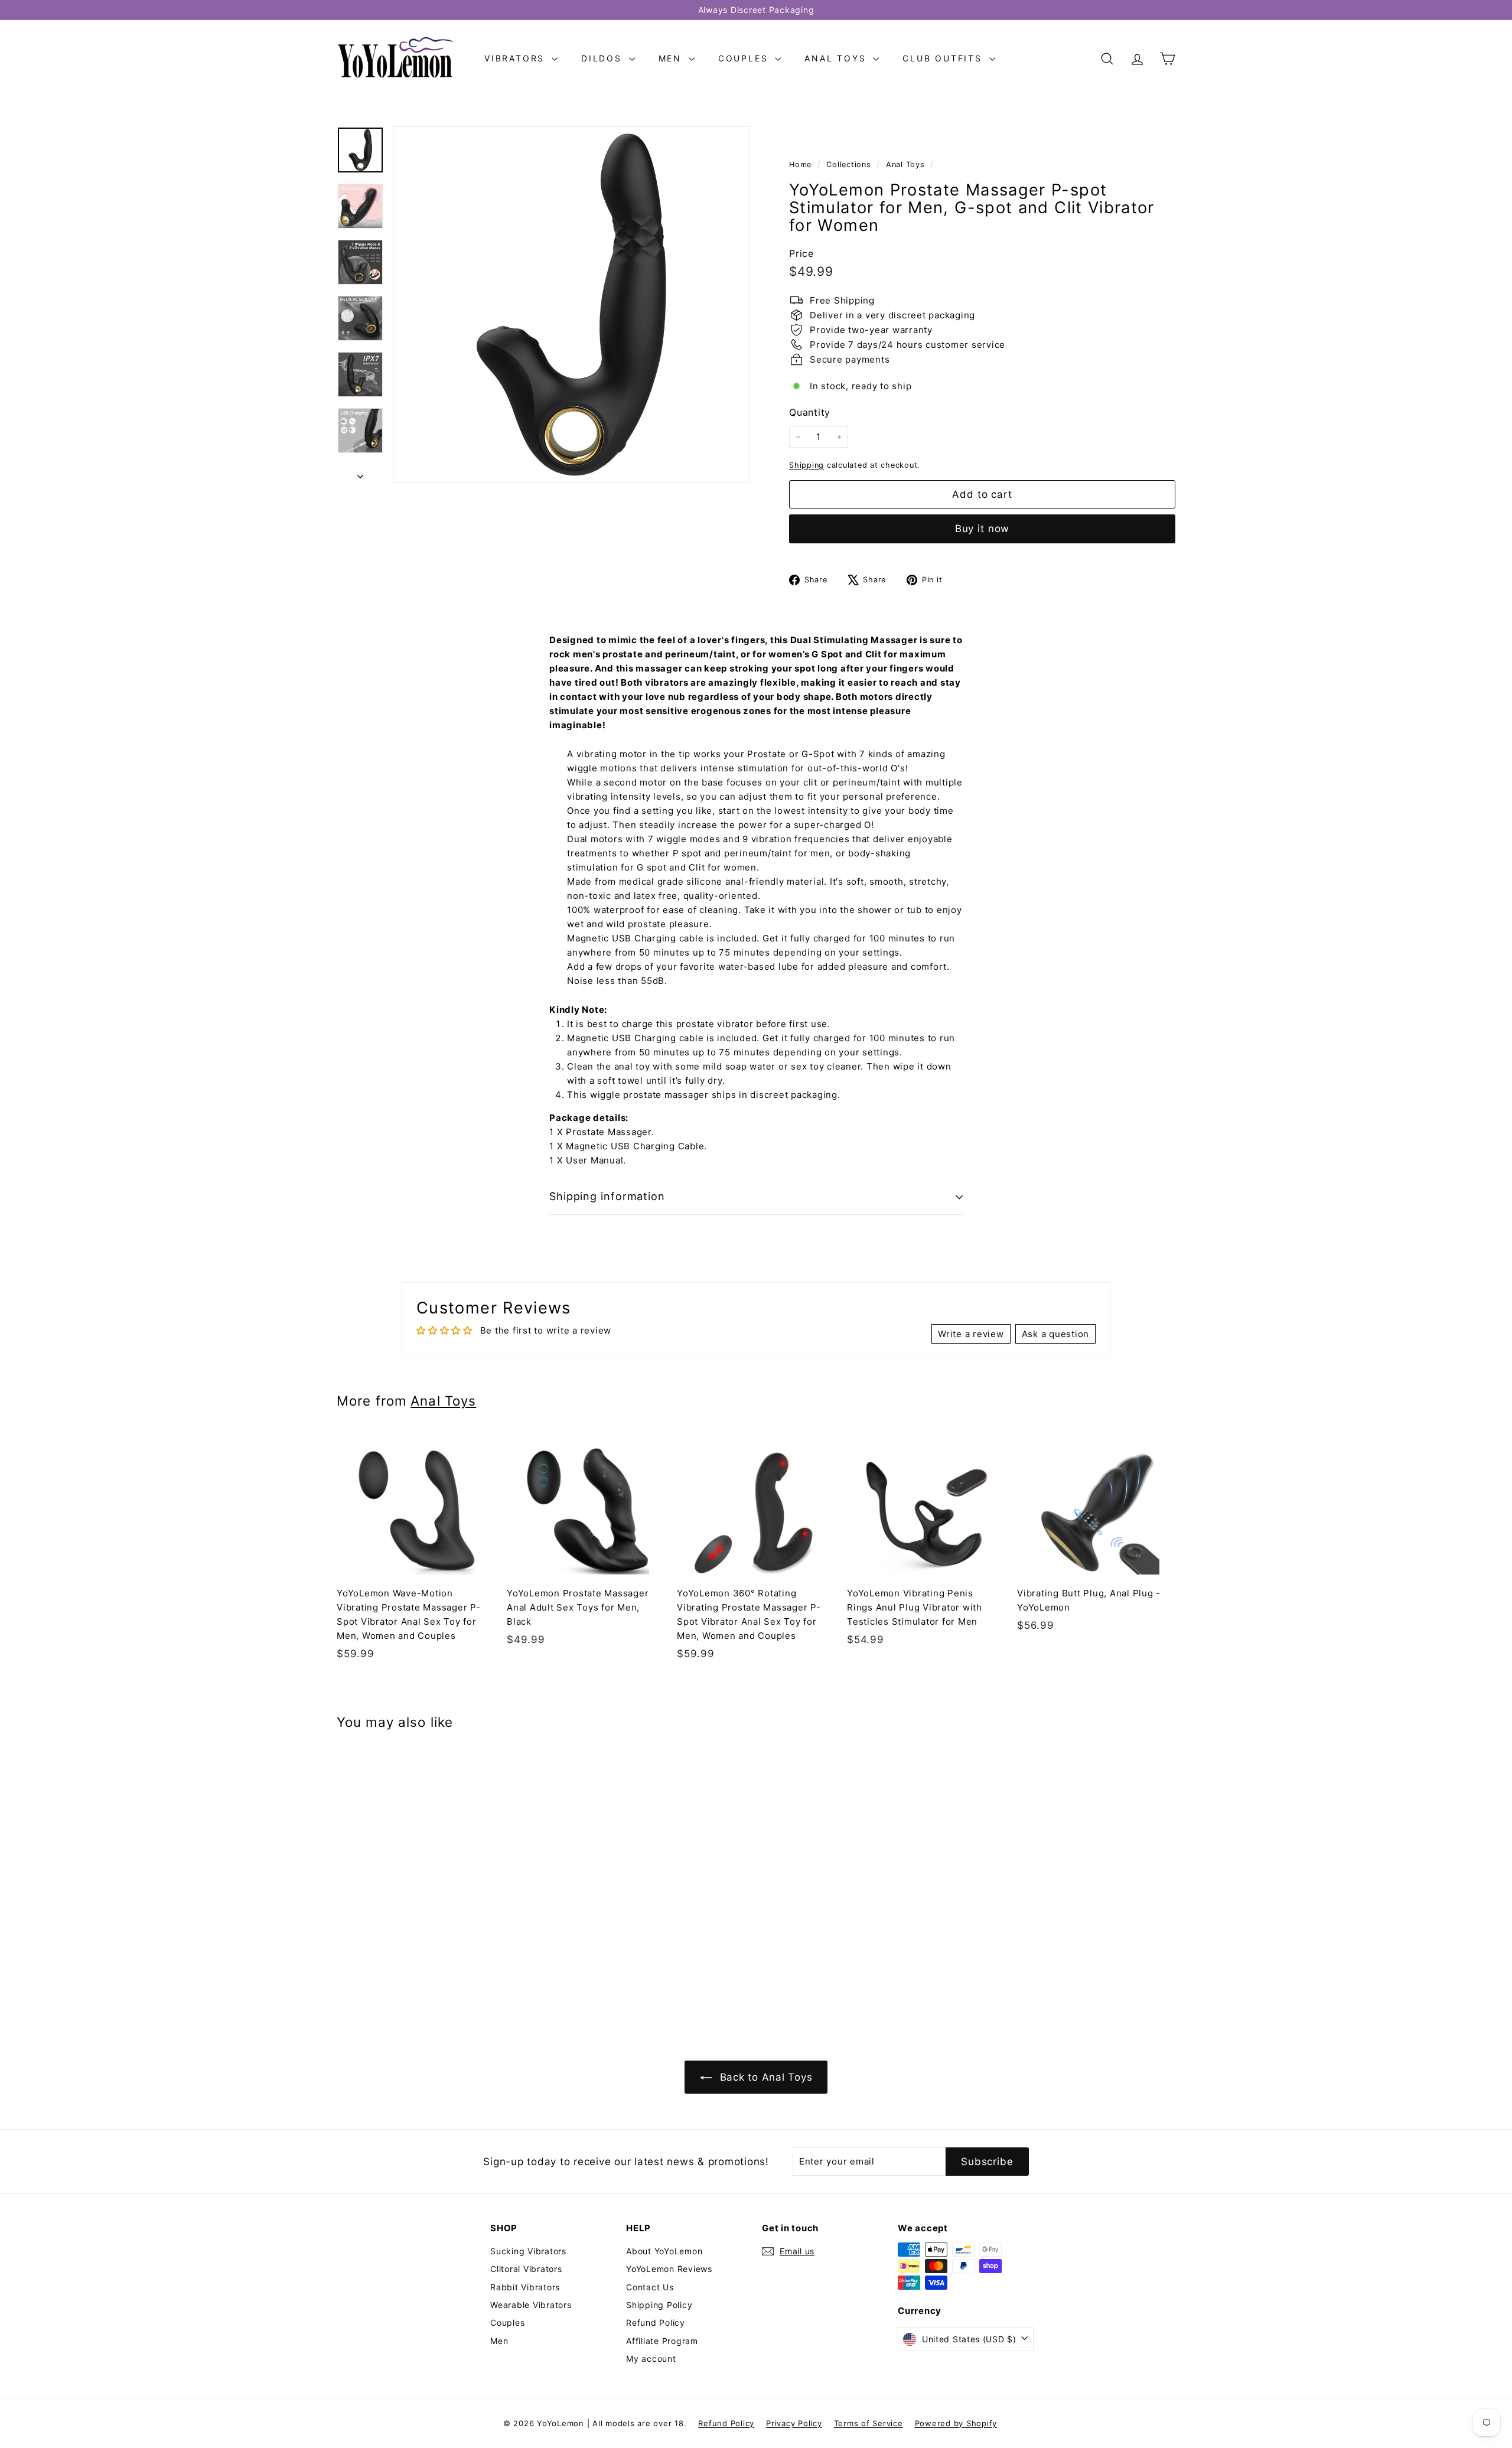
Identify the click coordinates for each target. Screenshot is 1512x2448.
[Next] (360, 473)
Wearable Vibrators (531, 2305)
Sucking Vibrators (528, 2251)
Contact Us (650, 2287)
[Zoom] (571, 305)
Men (672, 58)
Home (802, 164)
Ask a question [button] (1056, 1334)
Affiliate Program (662, 2341)
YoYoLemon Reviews (669, 2269)
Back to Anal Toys (765, 2077)
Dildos (604, 58)
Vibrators (517, 58)
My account (651, 2359)
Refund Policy (656, 2322)
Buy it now (983, 529)
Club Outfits (944, 58)
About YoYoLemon (664, 2251)
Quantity (810, 412)
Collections (850, 164)
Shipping (806, 465)
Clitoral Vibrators (526, 2269)
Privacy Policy (794, 2423)
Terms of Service (869, 2423)
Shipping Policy (659, 2305)
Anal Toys (837, 58)
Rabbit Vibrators (525, 2287)
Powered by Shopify (956, 2423)
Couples (745, 58)
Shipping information (607, 1196)
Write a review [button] (971, 1334)
